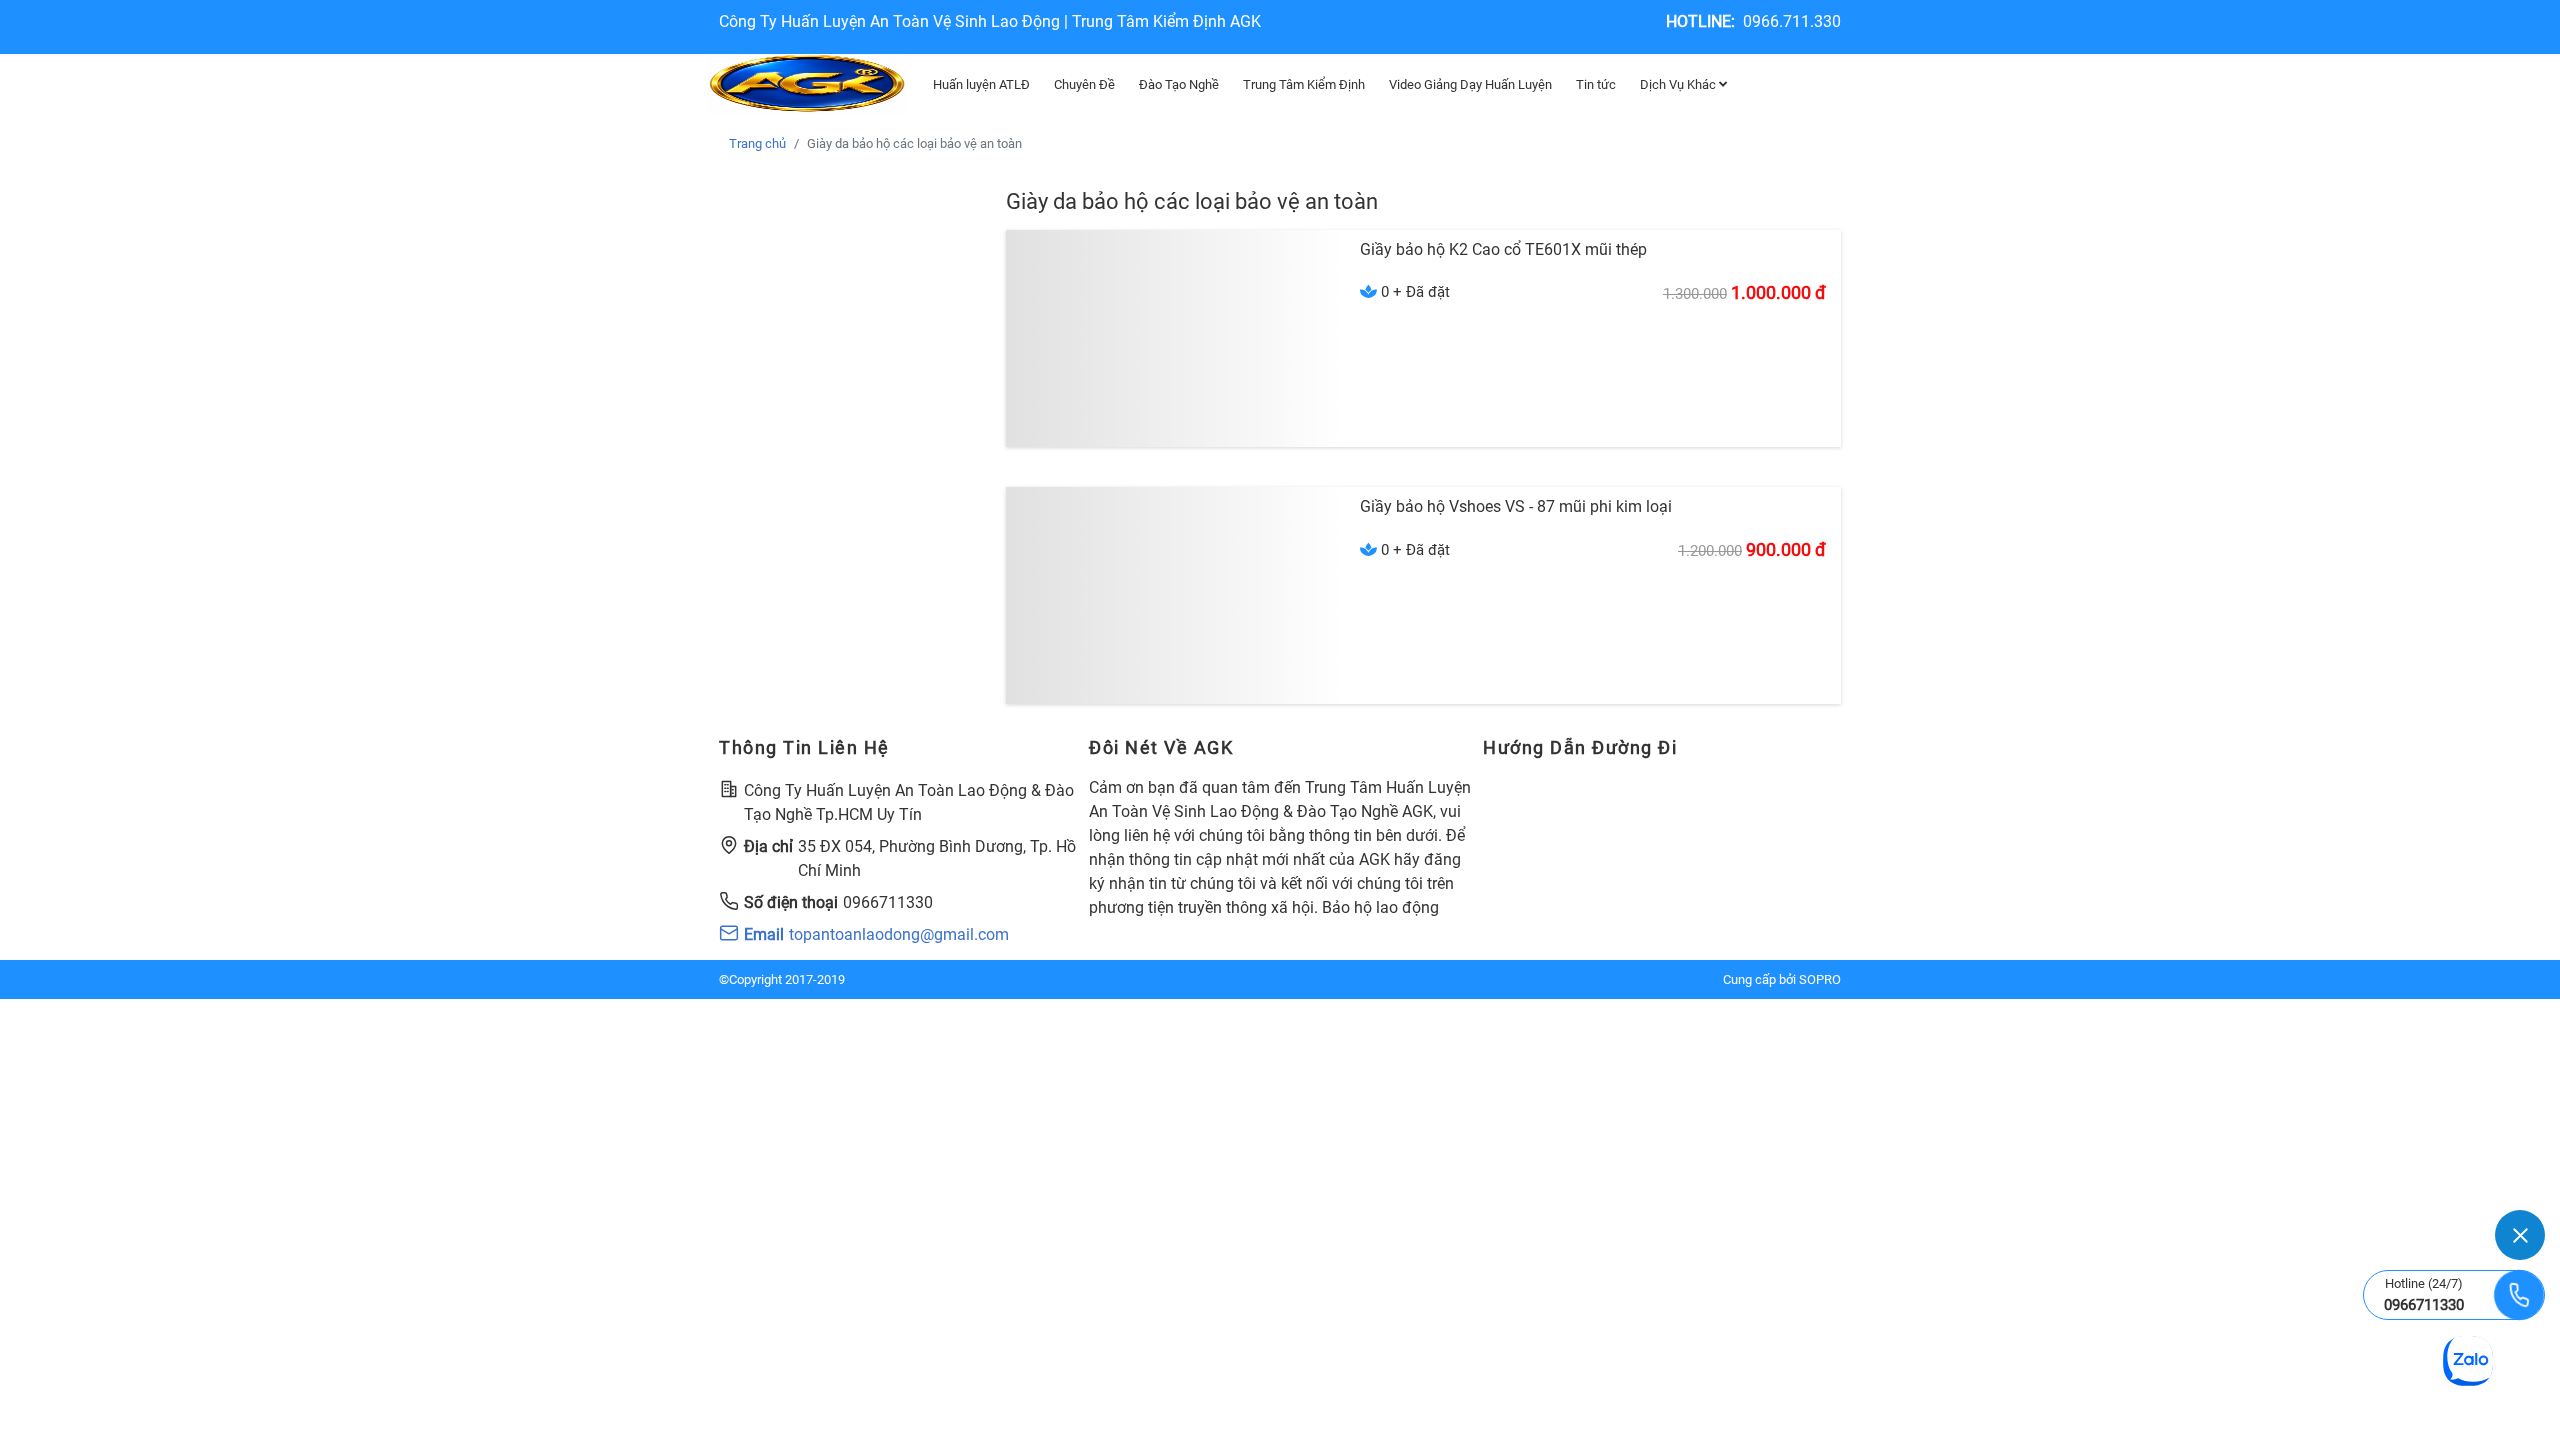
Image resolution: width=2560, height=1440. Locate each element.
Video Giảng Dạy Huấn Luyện (1470, 84)
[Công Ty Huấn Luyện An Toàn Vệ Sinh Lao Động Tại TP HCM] (807, 84)
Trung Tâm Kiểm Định (1304, 84)
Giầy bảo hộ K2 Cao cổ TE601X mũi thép (1503, 249)
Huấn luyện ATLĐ (981, 84)
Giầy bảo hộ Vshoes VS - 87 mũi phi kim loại (1516, 506)
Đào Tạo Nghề (1179, 84)
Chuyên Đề (1084, 84)
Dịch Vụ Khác (1679, 84)
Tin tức (1596, 84)
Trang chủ (757, 143)
